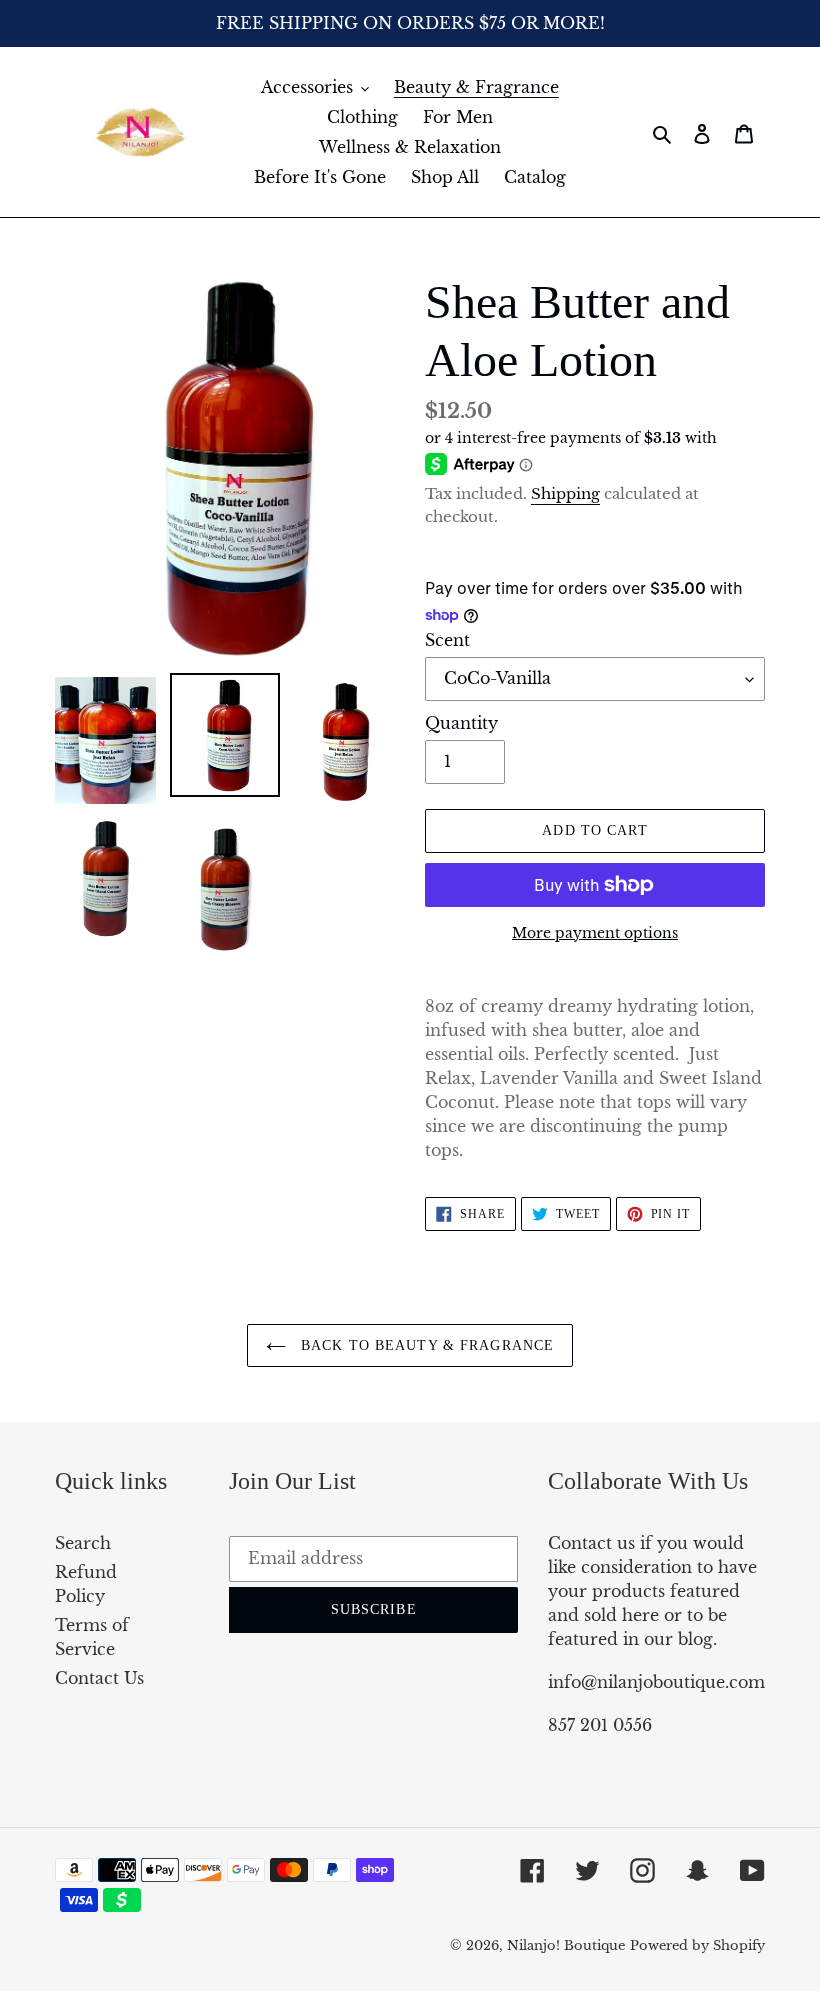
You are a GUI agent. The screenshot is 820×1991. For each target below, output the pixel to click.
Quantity (461, 723)
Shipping (565, 493)
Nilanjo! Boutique (566, 1945)
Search (83, 1543)
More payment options (595, 933)
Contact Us (99, 1678)
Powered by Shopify (697, 1945)
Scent (447, 640)
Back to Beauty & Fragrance (425, 1345)
